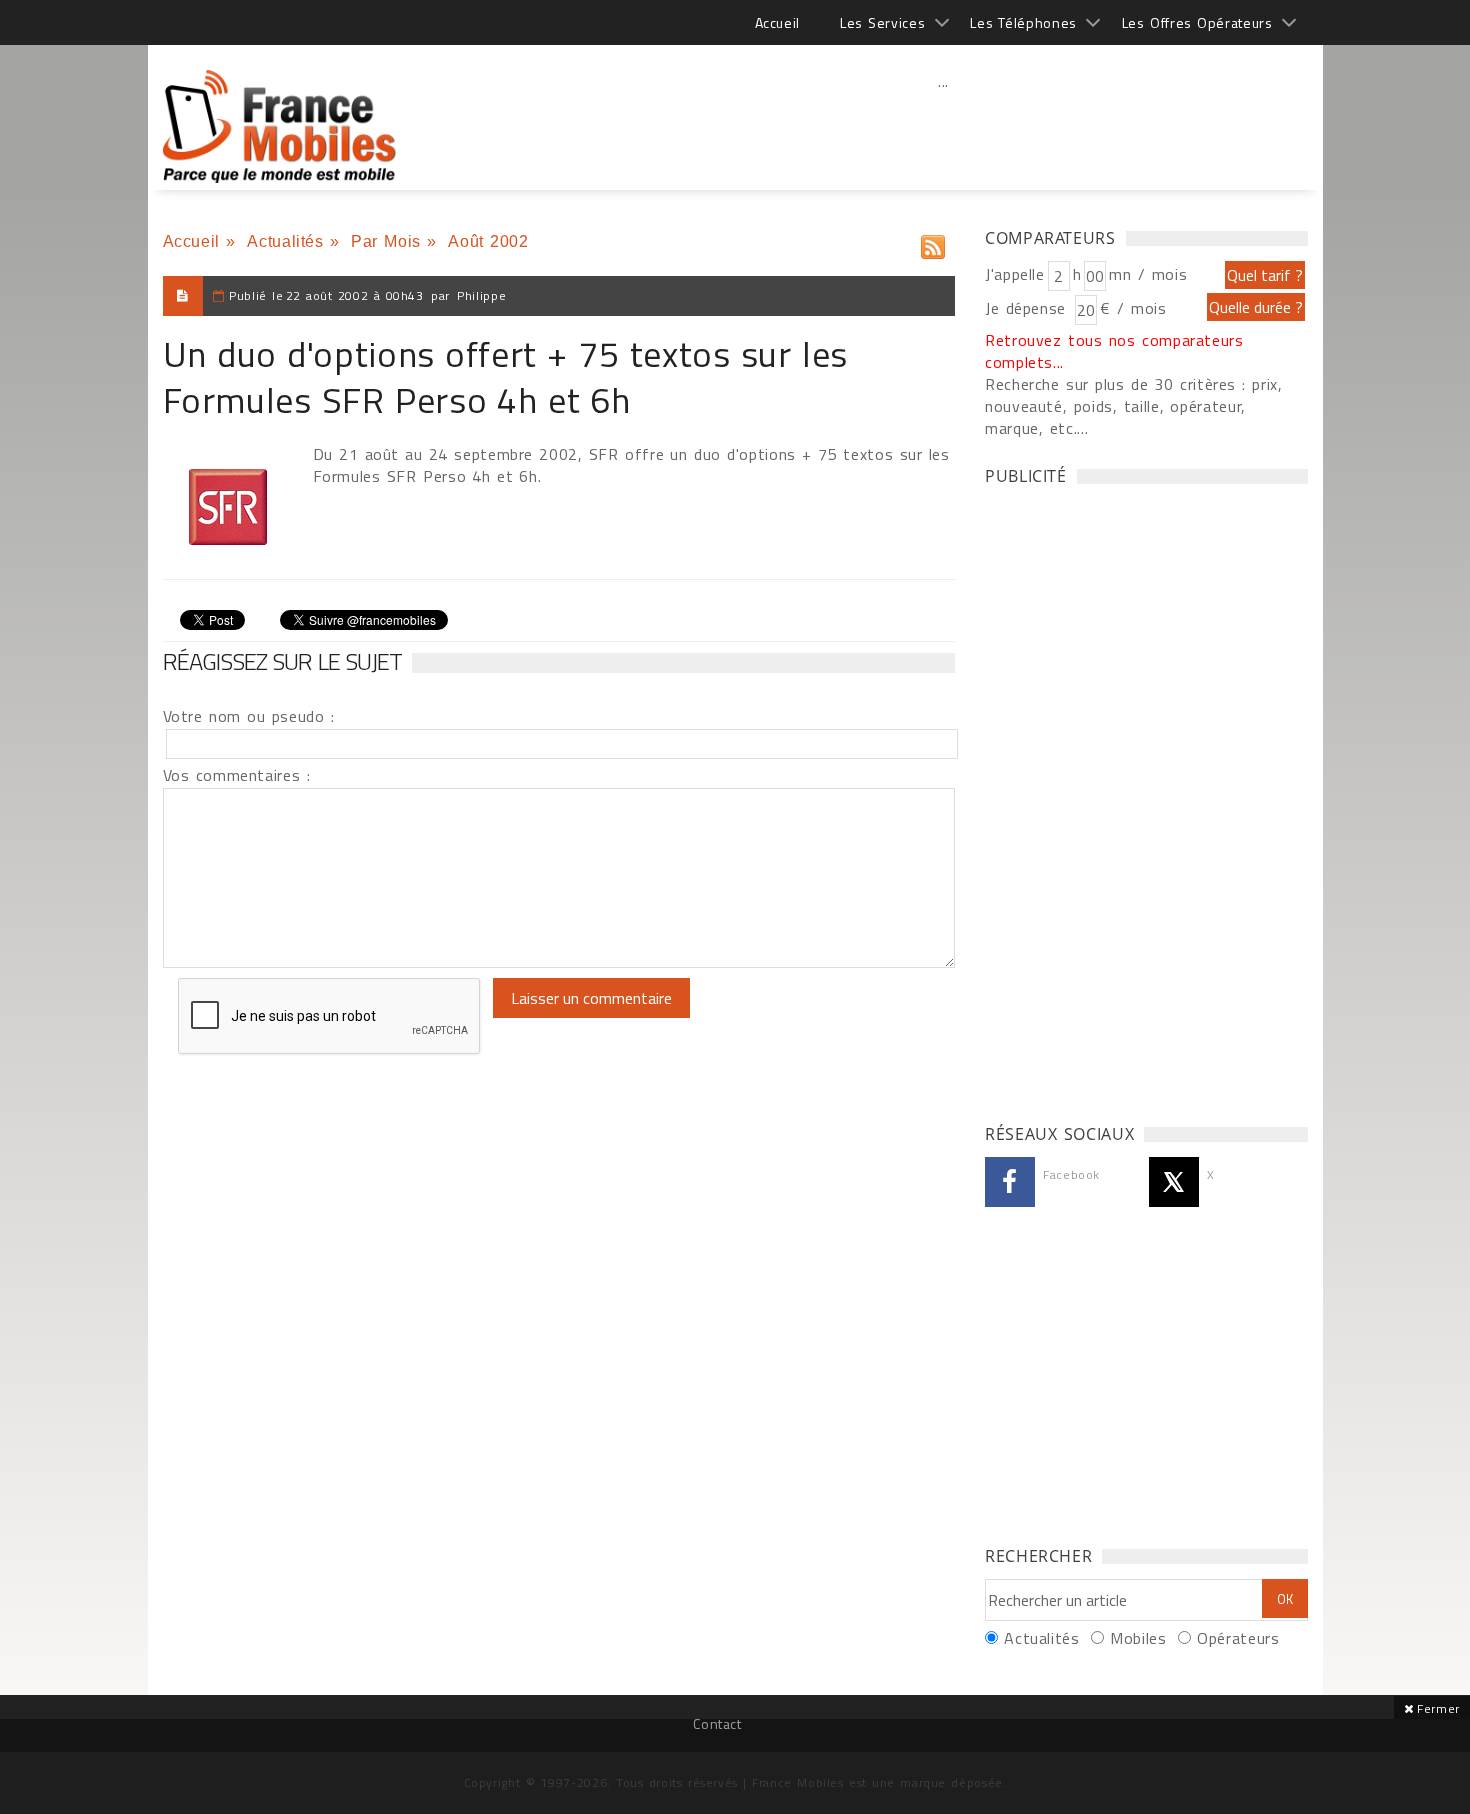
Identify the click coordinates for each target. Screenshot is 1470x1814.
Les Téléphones (1023, 22)
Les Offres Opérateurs (1197, 22)
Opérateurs (1238, 1638)
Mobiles (1138, 1638)
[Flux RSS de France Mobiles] (933, 242)
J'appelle (1015, 274)
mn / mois (1148, 274)
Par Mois (386, 241)
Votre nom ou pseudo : (249, 716)
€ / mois (1133, 308)
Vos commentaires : (237, 775)
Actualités (285, 241)
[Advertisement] (944, 125)
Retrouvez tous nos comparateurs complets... (1114, 351)
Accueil (777, 22)
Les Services (882, 22)
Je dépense (1028, 308)
